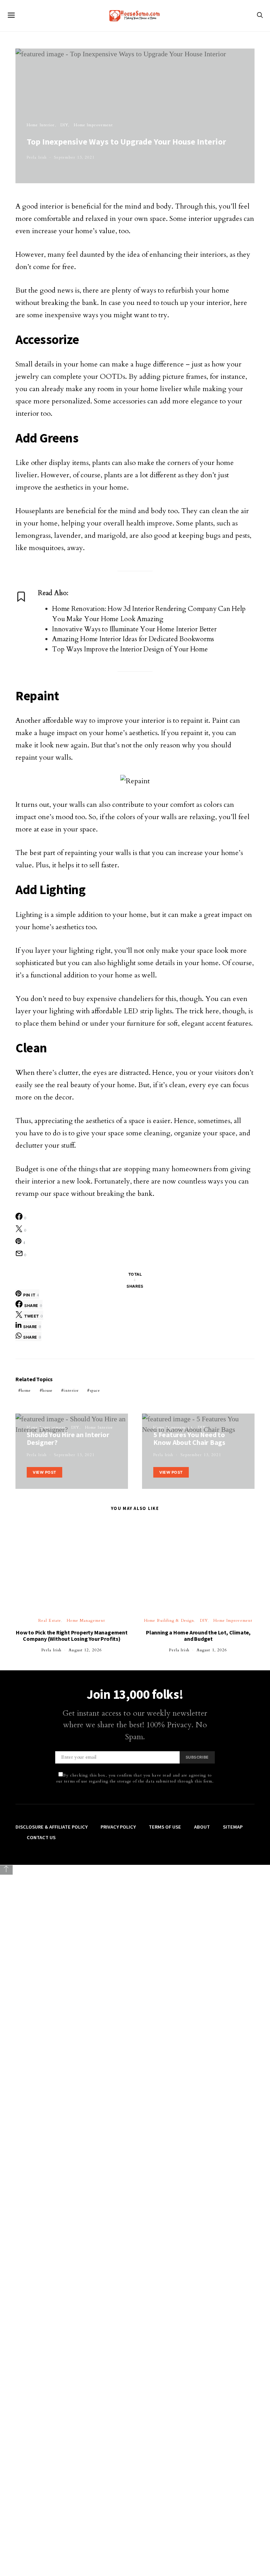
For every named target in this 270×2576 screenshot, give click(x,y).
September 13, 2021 (74, 157)
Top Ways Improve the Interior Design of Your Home (130, 649)
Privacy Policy (118, 2527)
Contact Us (41, 2538)
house (48, 1391)
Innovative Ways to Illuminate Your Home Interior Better (134, 629)
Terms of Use (165, 2527)
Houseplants (34, 511)
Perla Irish (37, 157)
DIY (64, 125)
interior (71, 1391)
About (202, 2527)
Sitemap (233, 2527)
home (26, 1391)
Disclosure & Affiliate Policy (52, 2527)
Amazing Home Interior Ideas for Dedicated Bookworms (133, 639)
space (95, 1391)
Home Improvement (93, 125)
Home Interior (41, 125)
